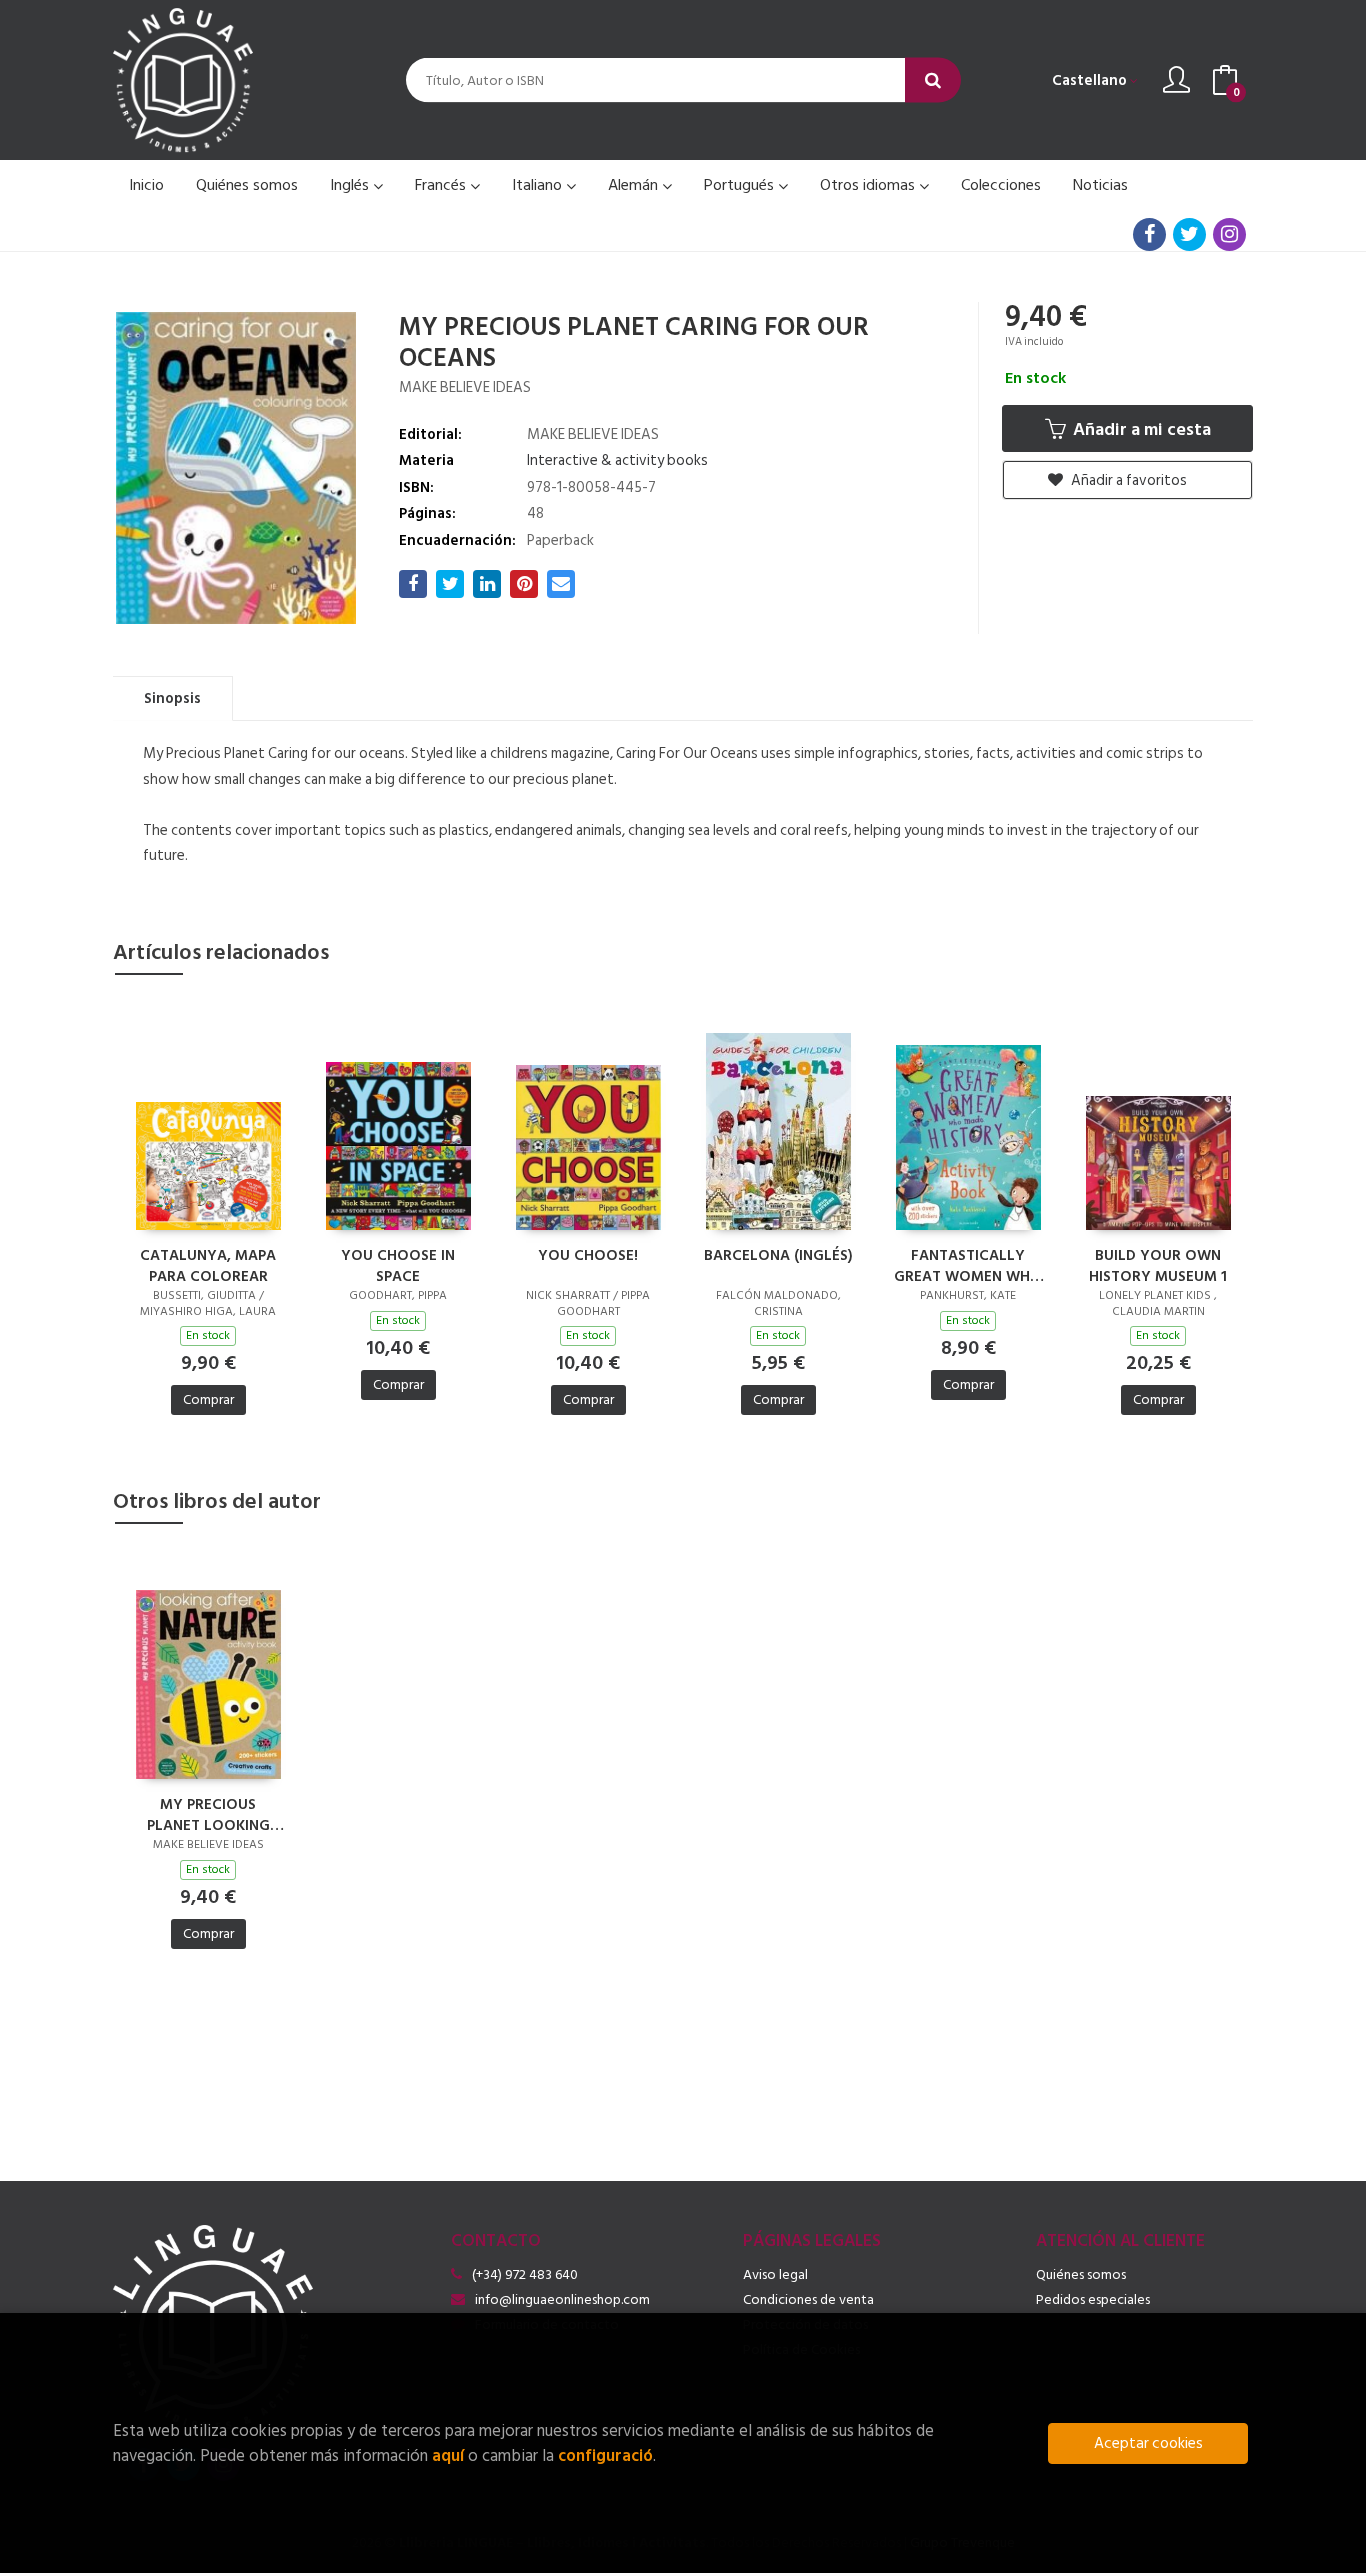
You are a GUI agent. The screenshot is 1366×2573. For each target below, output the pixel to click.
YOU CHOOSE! (588, 1256)
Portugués (741, 185)
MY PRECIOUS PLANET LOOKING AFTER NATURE (208, 1814)
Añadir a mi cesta (1140, 429)
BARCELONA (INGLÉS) (778, 1256)
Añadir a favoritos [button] (1127, 480)
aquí (448, 2455)
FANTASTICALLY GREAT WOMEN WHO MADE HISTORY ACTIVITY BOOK (968, 1265)
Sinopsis (172, 698)
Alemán (635, 185)
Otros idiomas (869, 185)
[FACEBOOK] (1149, 234)
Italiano (539, 185)
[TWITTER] (1189, 234)
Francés (442, 185)
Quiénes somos (1081, 2274)
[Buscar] (933, 80)
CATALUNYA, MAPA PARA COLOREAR (208, 1265)
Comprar (208, 1399)
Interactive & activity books (617, 460)
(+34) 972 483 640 (525, 2274)
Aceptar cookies (1148, 2443)
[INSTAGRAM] (1229, 234)
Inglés (351, 185)
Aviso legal (775, 2274)
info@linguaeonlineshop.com (562, 2299)
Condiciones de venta (808, 2299)
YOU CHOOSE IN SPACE (398, 1265)
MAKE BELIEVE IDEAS (465, 387)
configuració (605, 2455)
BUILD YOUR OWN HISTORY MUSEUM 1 (1158, 1265)
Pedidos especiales (1093, 2299)
